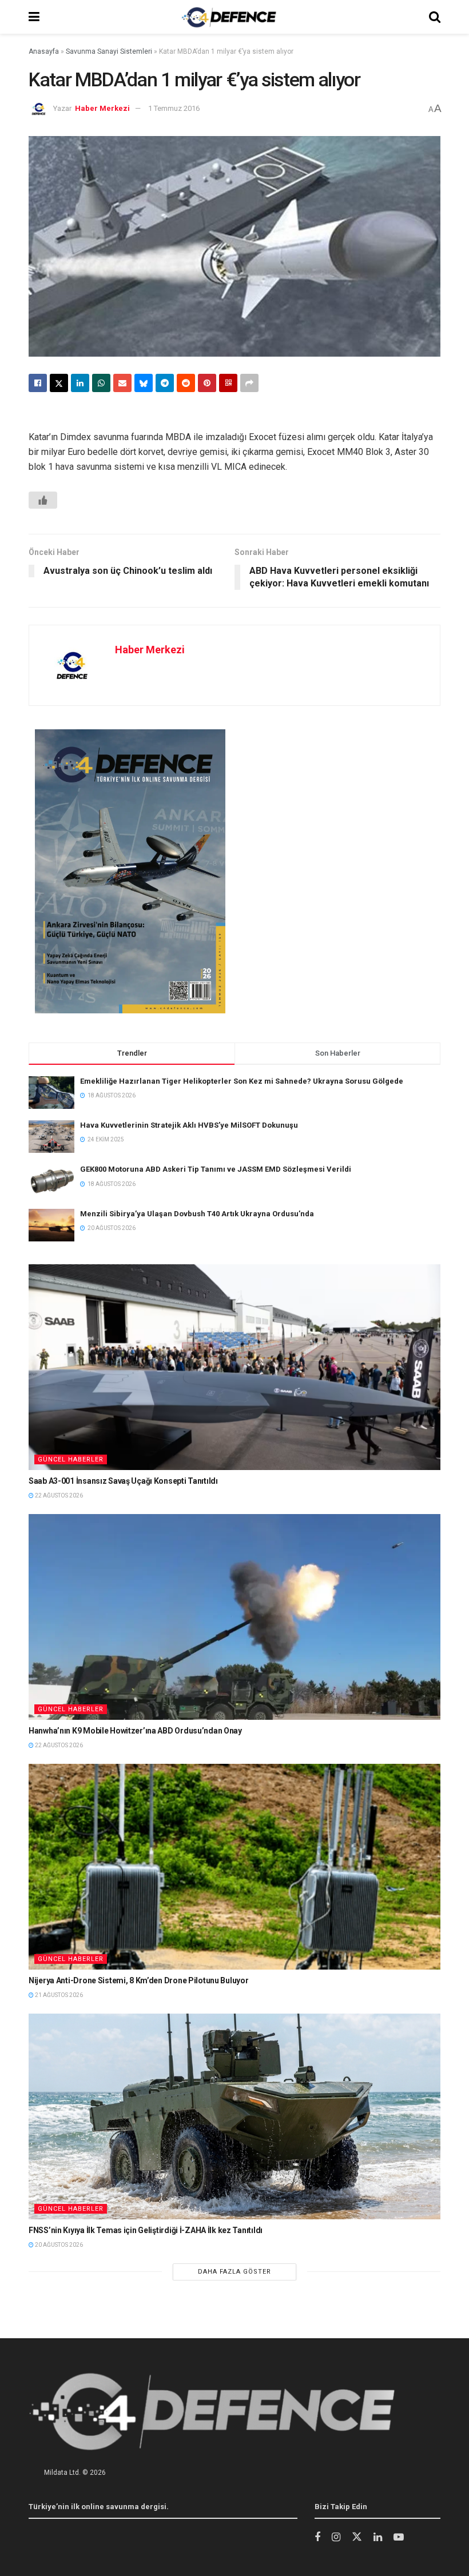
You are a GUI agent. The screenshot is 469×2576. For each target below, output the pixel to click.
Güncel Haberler (71, 1459)
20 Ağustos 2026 (58, 2245)
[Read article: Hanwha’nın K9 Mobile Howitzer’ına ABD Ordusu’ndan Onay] (234, 1617)
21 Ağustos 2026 (58, 1995)
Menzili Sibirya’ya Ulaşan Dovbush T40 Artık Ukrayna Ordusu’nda (197, 1214)
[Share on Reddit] (186, 383)
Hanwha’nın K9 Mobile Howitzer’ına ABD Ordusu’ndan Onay (135, 1731)
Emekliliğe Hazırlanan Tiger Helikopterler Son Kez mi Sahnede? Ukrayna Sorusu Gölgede (242, 1081)
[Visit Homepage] (229, 17)
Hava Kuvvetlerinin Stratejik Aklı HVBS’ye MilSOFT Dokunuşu (189, 1125)
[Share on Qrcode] (228, 383)
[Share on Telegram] (165, 383)
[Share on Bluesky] (144, 383)
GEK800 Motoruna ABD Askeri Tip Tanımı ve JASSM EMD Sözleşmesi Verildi (216, 1169)
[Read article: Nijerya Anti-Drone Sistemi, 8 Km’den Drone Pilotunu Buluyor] (234, 1867)
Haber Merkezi (102, 108)
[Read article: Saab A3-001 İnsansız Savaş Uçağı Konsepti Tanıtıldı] (234, 1367)
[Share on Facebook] (38, 383)
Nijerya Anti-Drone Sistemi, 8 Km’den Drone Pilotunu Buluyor (138, 1980)
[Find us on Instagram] (336, 2537)
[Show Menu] (34, 17)
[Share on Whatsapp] (101, 383)
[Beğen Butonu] (43, 500)
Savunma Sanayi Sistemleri (109, 51)
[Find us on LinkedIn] (378, 2537)
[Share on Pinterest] (207, 383)
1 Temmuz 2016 (174, 108)
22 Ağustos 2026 (58, 1495)
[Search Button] (435, 17)
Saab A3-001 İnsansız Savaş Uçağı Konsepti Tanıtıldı (123, 1481)
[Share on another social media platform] (249, 383)
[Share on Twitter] (59, 383)
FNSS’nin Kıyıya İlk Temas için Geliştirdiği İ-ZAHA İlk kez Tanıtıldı (146, 2230)
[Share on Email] (122, 383)
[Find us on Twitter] (357, 2537)
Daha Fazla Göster (234, 2272)
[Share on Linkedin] (80, 383)
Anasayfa (44, 51)
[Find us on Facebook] (317, 2537)
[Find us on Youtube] (399, 2537)
